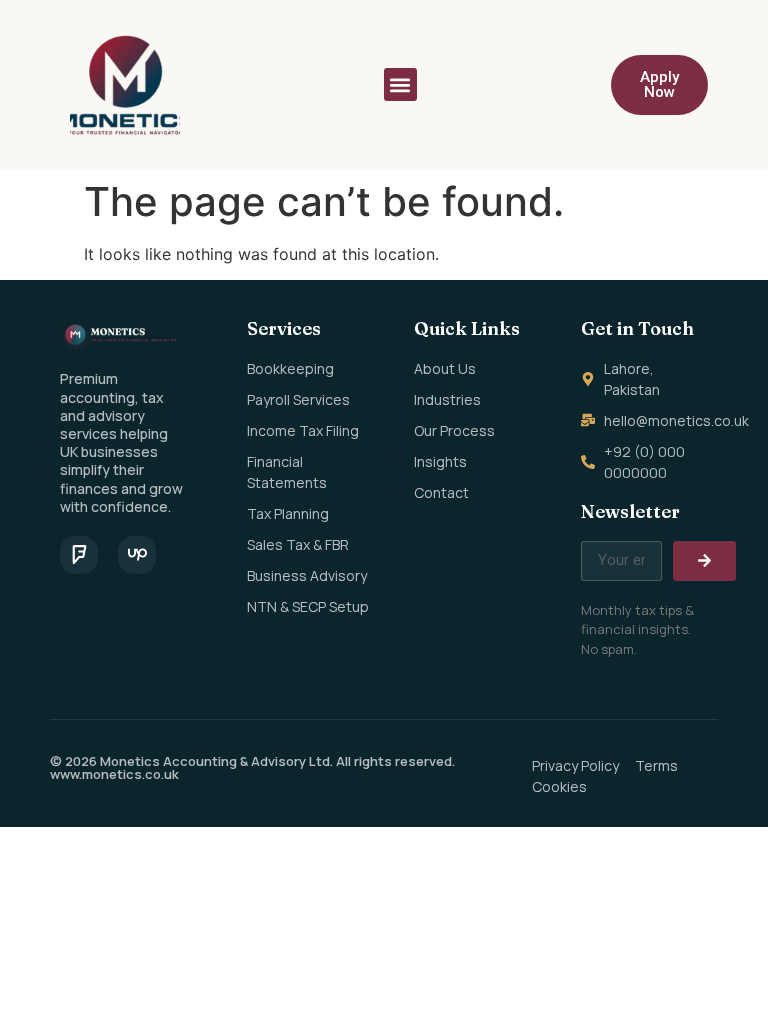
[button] (400, 84)
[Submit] (704, 561)
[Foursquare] (79, 555)
